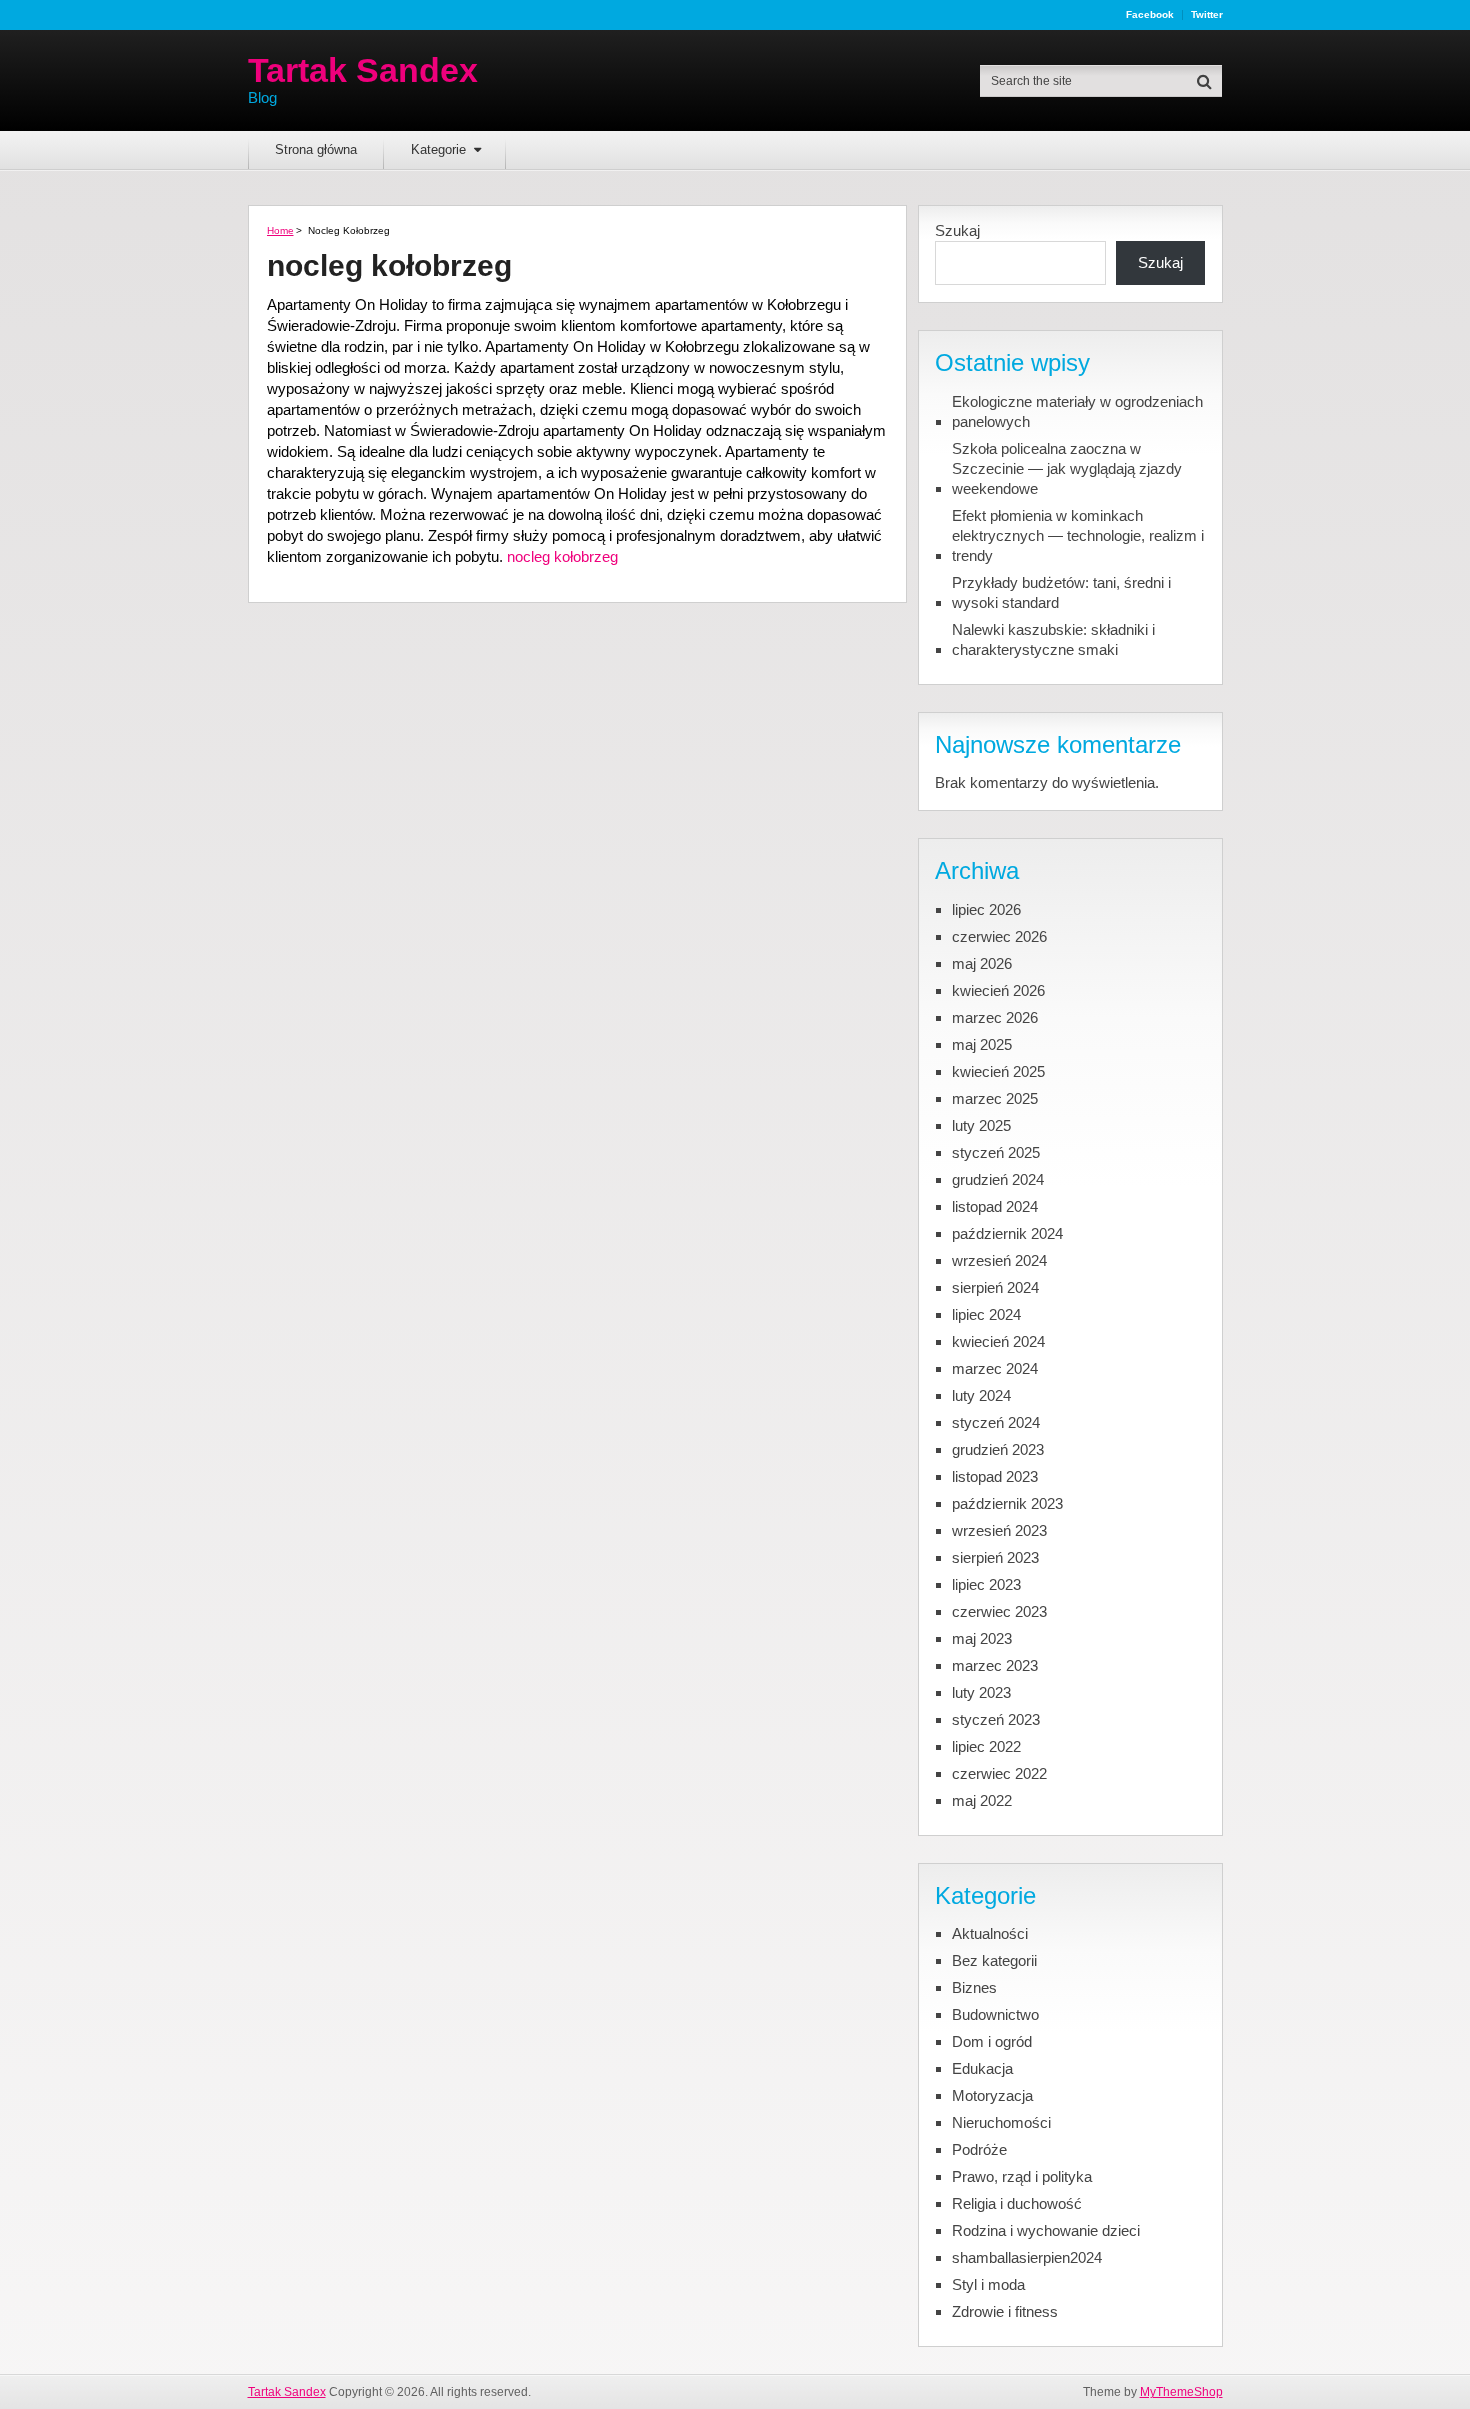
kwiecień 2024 (998, 1341)
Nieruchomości (1001, 2122)
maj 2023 (982, 1638)
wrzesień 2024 (999, 1260)
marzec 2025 (995, 1098)
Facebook (1150, 15)
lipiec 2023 (986, 1584)
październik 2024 (1007, 1233)
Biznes (974, 1987)
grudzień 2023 (998, 1449)
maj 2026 (982, 963)
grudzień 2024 (998, 1179)
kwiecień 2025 (998, 1071)
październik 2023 (1007, 1503)
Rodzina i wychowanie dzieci (1046, 2230)
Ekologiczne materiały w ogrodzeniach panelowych (1077, 411)
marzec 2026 (995, 1017)
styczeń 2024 (996, 1422)
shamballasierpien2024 (1027, 2257)
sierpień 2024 (995, 1287)
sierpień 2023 (995, 1557)
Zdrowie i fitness (1005, 2311)
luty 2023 (981, 1692)
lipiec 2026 (986, 909)
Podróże (979, 2149)
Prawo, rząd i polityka (1022, 2176)
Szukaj (957, 230)
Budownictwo (995, 2014)
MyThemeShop (1181, 2392)
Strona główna (316, 149)
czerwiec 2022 (999, 1773)
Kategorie (438, 149)
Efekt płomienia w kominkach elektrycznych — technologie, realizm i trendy (1078, 535)
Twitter (1207, 15)
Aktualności (990, 1933)
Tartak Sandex (363, 70)
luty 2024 (981, 1395)
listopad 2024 (995, 1206)
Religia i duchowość (1017, 2203)
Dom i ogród (992, 2041)
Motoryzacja (992, 2095)
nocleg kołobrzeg (562, 556)
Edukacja (982, 2068)
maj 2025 (982, 1044)
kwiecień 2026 (998, 990)
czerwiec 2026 (999, 936)
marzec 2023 (995, 1665)
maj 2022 (982, 1800)
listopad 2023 (995, 1476)
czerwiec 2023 (999, 1611)
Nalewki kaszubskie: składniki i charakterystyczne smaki (1053, 639)
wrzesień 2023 (999, 1530)
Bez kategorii (994, 1960)
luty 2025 (981, 1125)
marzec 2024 (995, 1368)
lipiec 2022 (986, 1746)
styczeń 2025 (996, 1152)
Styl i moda (988, 2284)
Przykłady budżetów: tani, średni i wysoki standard (1061, 592)
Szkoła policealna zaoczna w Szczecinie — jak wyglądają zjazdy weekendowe (1067, 468)
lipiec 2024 (986, 1314)
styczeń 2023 (996, 1719)
